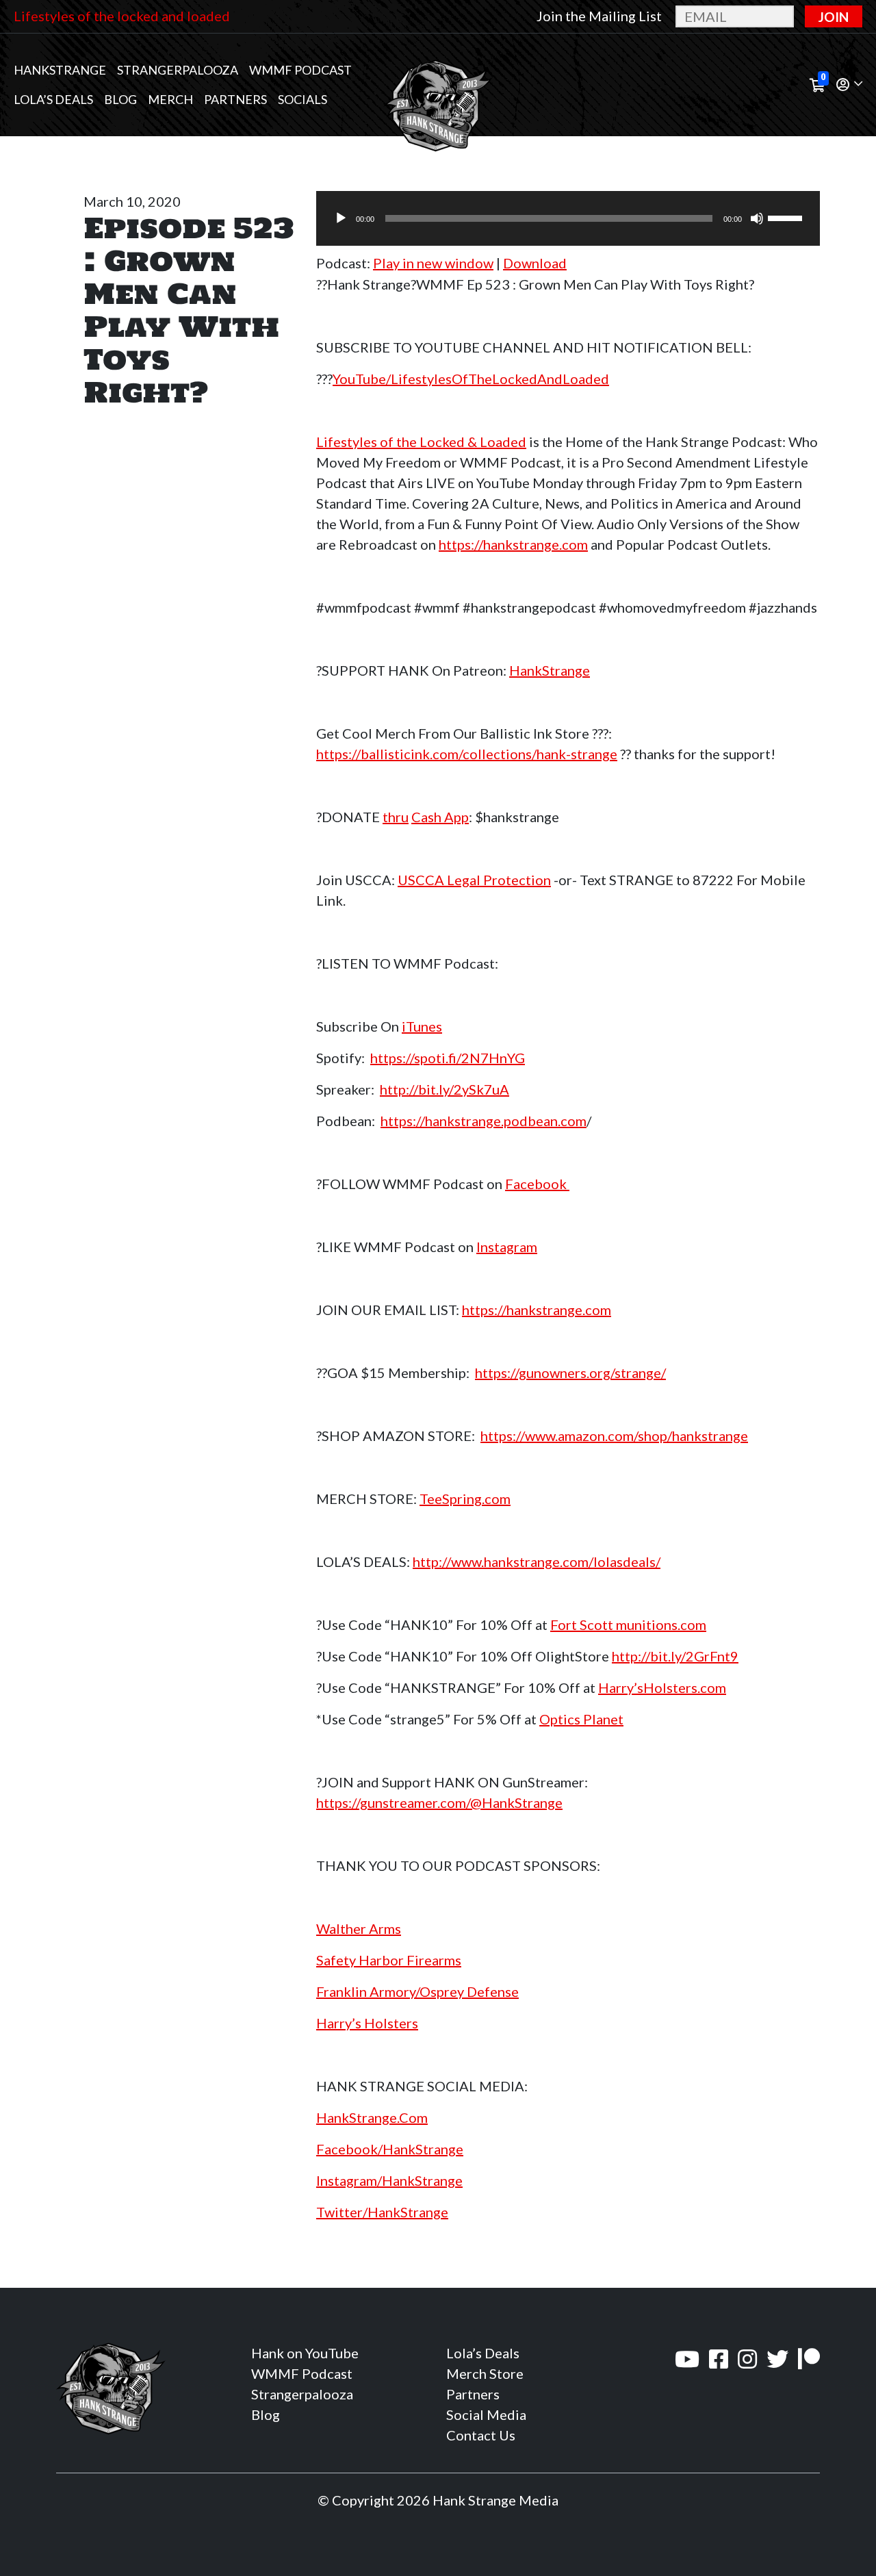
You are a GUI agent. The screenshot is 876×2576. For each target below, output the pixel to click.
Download (535, 263)
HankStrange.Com (372, 2117)
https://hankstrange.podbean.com (484, 1121)
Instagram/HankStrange (389, 2180)
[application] (568, 218)
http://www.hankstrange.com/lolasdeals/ (537, 1561)
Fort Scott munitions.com (628, 1624)
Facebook (537, 1184)
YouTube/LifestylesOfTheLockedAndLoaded (471, 379)
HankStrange (550, 670)
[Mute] (757, 218)
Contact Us (481, 2435)
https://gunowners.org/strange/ (570, 1373)
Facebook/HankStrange (390, 2149)
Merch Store (485, 2373)
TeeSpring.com (465, 1499)
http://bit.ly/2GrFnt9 (675, 1656)
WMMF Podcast (300, 70)
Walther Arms (359, 1928)
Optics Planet (581, 1719)
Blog (120, 99)
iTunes (422, 1026)
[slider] (787, 217)
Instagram (507, 1247)
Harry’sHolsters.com (662, 1687)
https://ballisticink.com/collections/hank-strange (467, 754)
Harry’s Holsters (367, 2023)
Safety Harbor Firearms (389, 1960)
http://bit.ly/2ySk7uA (445, 1089)
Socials (302, 99)
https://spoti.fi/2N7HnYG (448, 1058)
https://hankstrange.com (513, 544)
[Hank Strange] (438, 85)
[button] (849, 85)
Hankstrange (60, 70)
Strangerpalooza (178, 70)
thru (396, 817)
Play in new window (433, 263)
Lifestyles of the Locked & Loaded (421, 442)
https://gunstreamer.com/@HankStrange (439, 1802)
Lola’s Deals (53, 99)
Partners (235, 99)
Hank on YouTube (305, 2353)
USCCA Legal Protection (474, 880)
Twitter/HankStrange (382, 2212)
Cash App (440, 817)
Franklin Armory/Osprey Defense (417, 1991)
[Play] (341, 218)
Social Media (486, 2414)
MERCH (170, 99)
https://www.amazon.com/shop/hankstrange (614, 1436)
